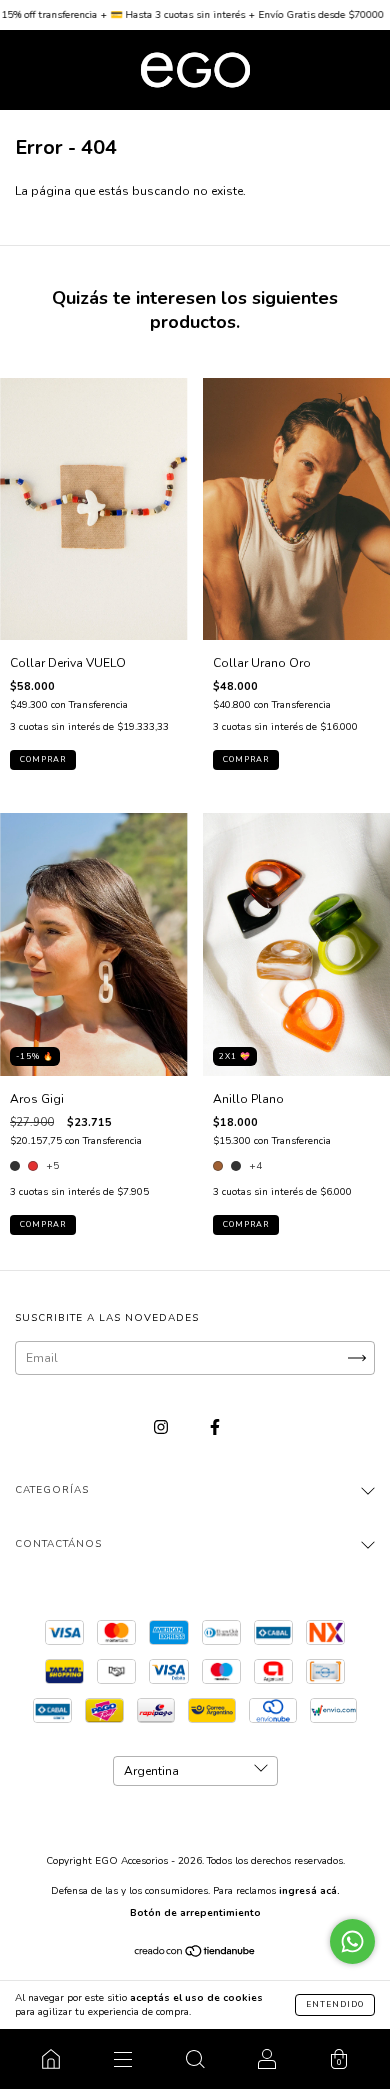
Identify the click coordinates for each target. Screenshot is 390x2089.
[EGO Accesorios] (51, 2059)
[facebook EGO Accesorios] (215, 1427)
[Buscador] (195, 2059)
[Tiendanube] (195, 1954)
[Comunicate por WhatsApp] (352, 1941)
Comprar (43, 1224)
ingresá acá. (309, 1891)
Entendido (335, 2004)
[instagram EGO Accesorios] (162, 1427)
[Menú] (123, 2059)
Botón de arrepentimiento (195, 1913)
